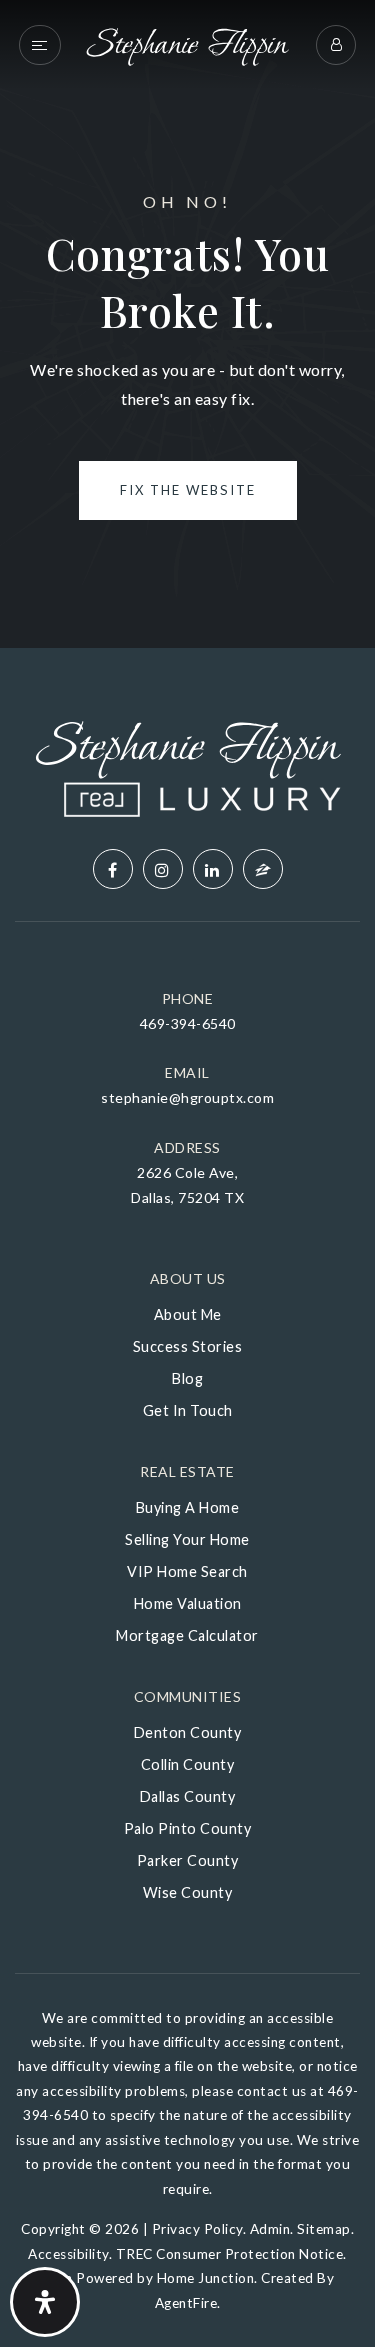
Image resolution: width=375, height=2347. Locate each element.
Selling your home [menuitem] (187, 1539)
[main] (187, 324)
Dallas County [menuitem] (188, 1796)
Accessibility (68, 2254)
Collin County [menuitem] (188, 1764)
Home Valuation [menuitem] (188, 1603)
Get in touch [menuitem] (188, 1410)
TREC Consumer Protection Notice (230, 2254)
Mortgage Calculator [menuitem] (187, 1635)
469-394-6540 (188, 1023)
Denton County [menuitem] (188, 1732)
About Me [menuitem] (188, 1314)
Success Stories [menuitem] (188, 1346)
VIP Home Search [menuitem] (187, 1571)
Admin (270, 2229)
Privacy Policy (197, 2229)
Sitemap (324, 2229)
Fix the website (188, 490)
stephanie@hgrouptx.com (187, 1097)
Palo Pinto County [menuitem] (188, 1828)
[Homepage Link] (187, 42)
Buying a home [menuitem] (188, 1507)
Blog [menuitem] (187, 1378)
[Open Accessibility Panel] (45, 2302)
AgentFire (186, 2303)
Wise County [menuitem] (188, 1892)
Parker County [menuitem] (188, 1860)
